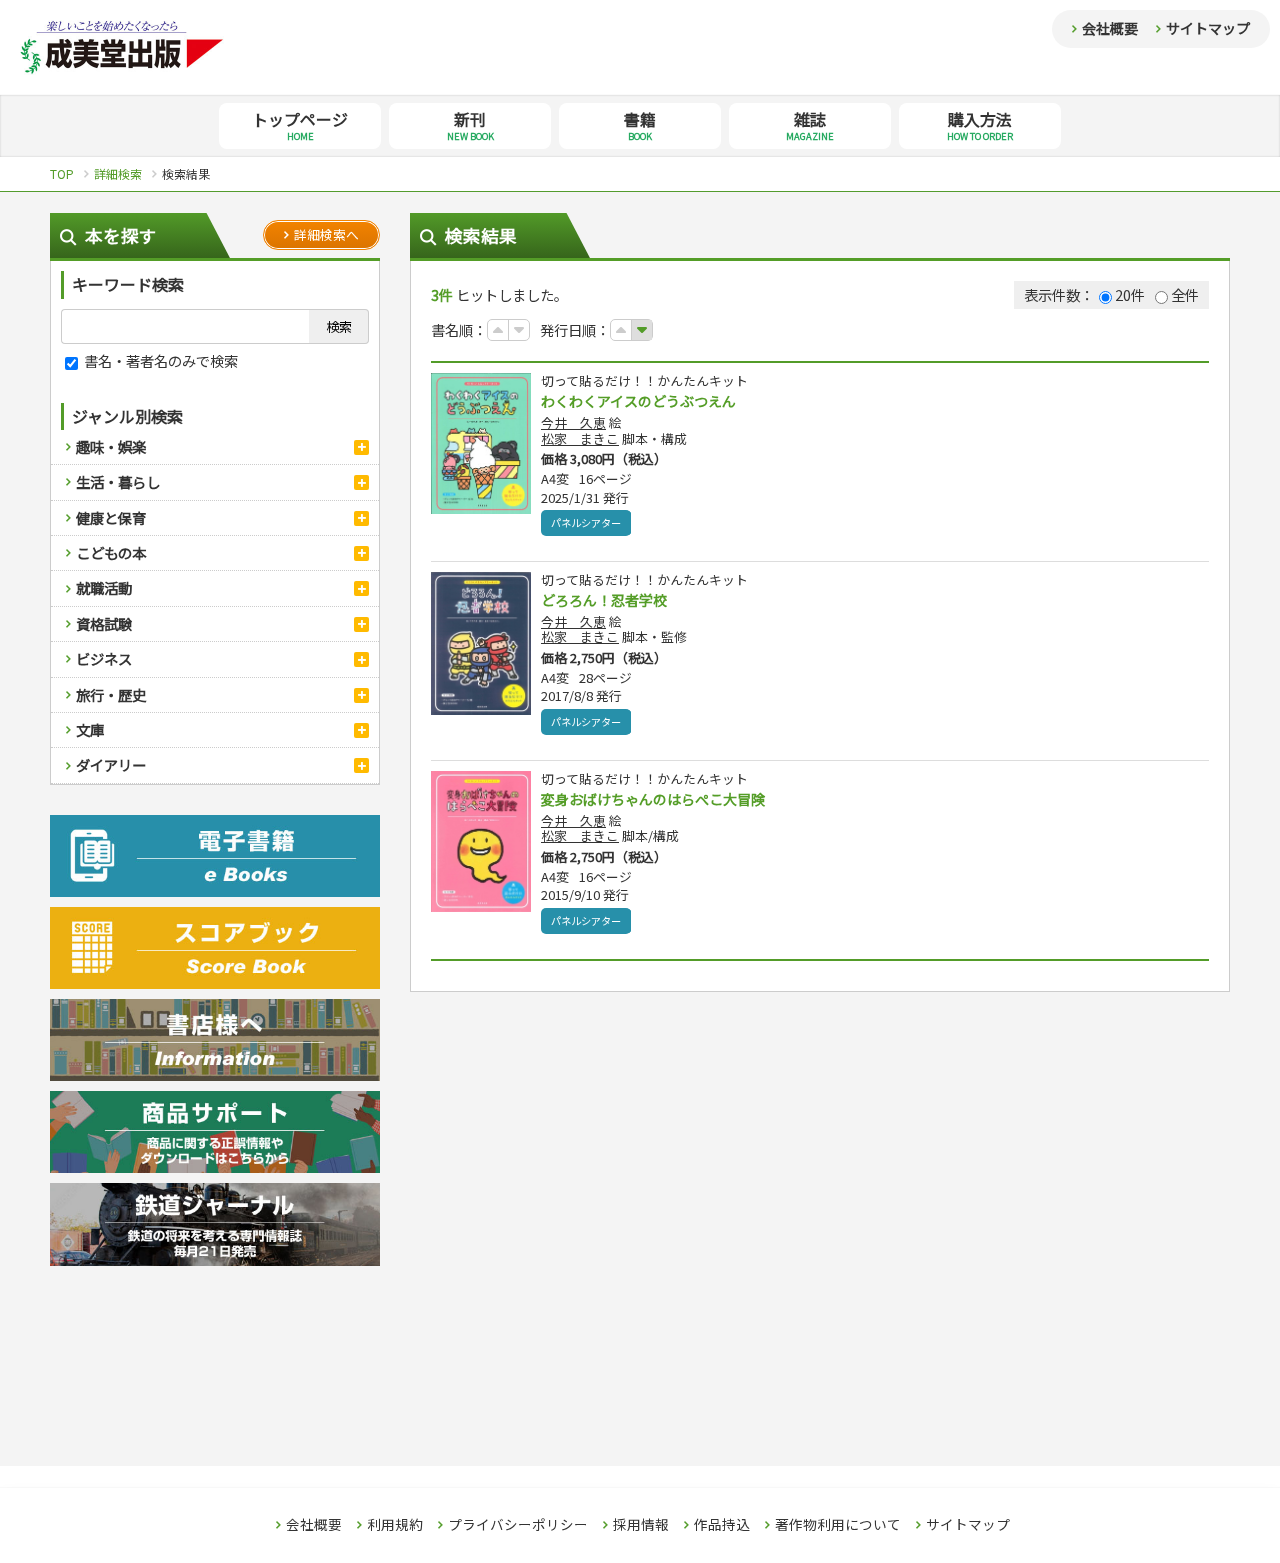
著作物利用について (838, 1525)
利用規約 (395, 1525)
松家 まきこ (580, 438)
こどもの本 (111, 552)
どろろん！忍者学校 (604, 600)
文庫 (90, 729)
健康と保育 (111, 517)
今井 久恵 (573, 422)
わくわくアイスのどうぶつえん (638, 401)
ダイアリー (111, 764)
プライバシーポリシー (518, 1525)
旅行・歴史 (111, 694)
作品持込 (722, 1525)
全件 (1185, 294)
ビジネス (104, 658)
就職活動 (104, 587)
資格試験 (104, 623)
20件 (1130, 294)
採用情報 (641, 1525)
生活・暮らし (118, 481)
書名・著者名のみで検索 (159, 360)
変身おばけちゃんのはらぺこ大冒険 (653, 799)
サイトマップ (1208, 28)
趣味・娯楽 (111, 446)
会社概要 (1110, 28)
